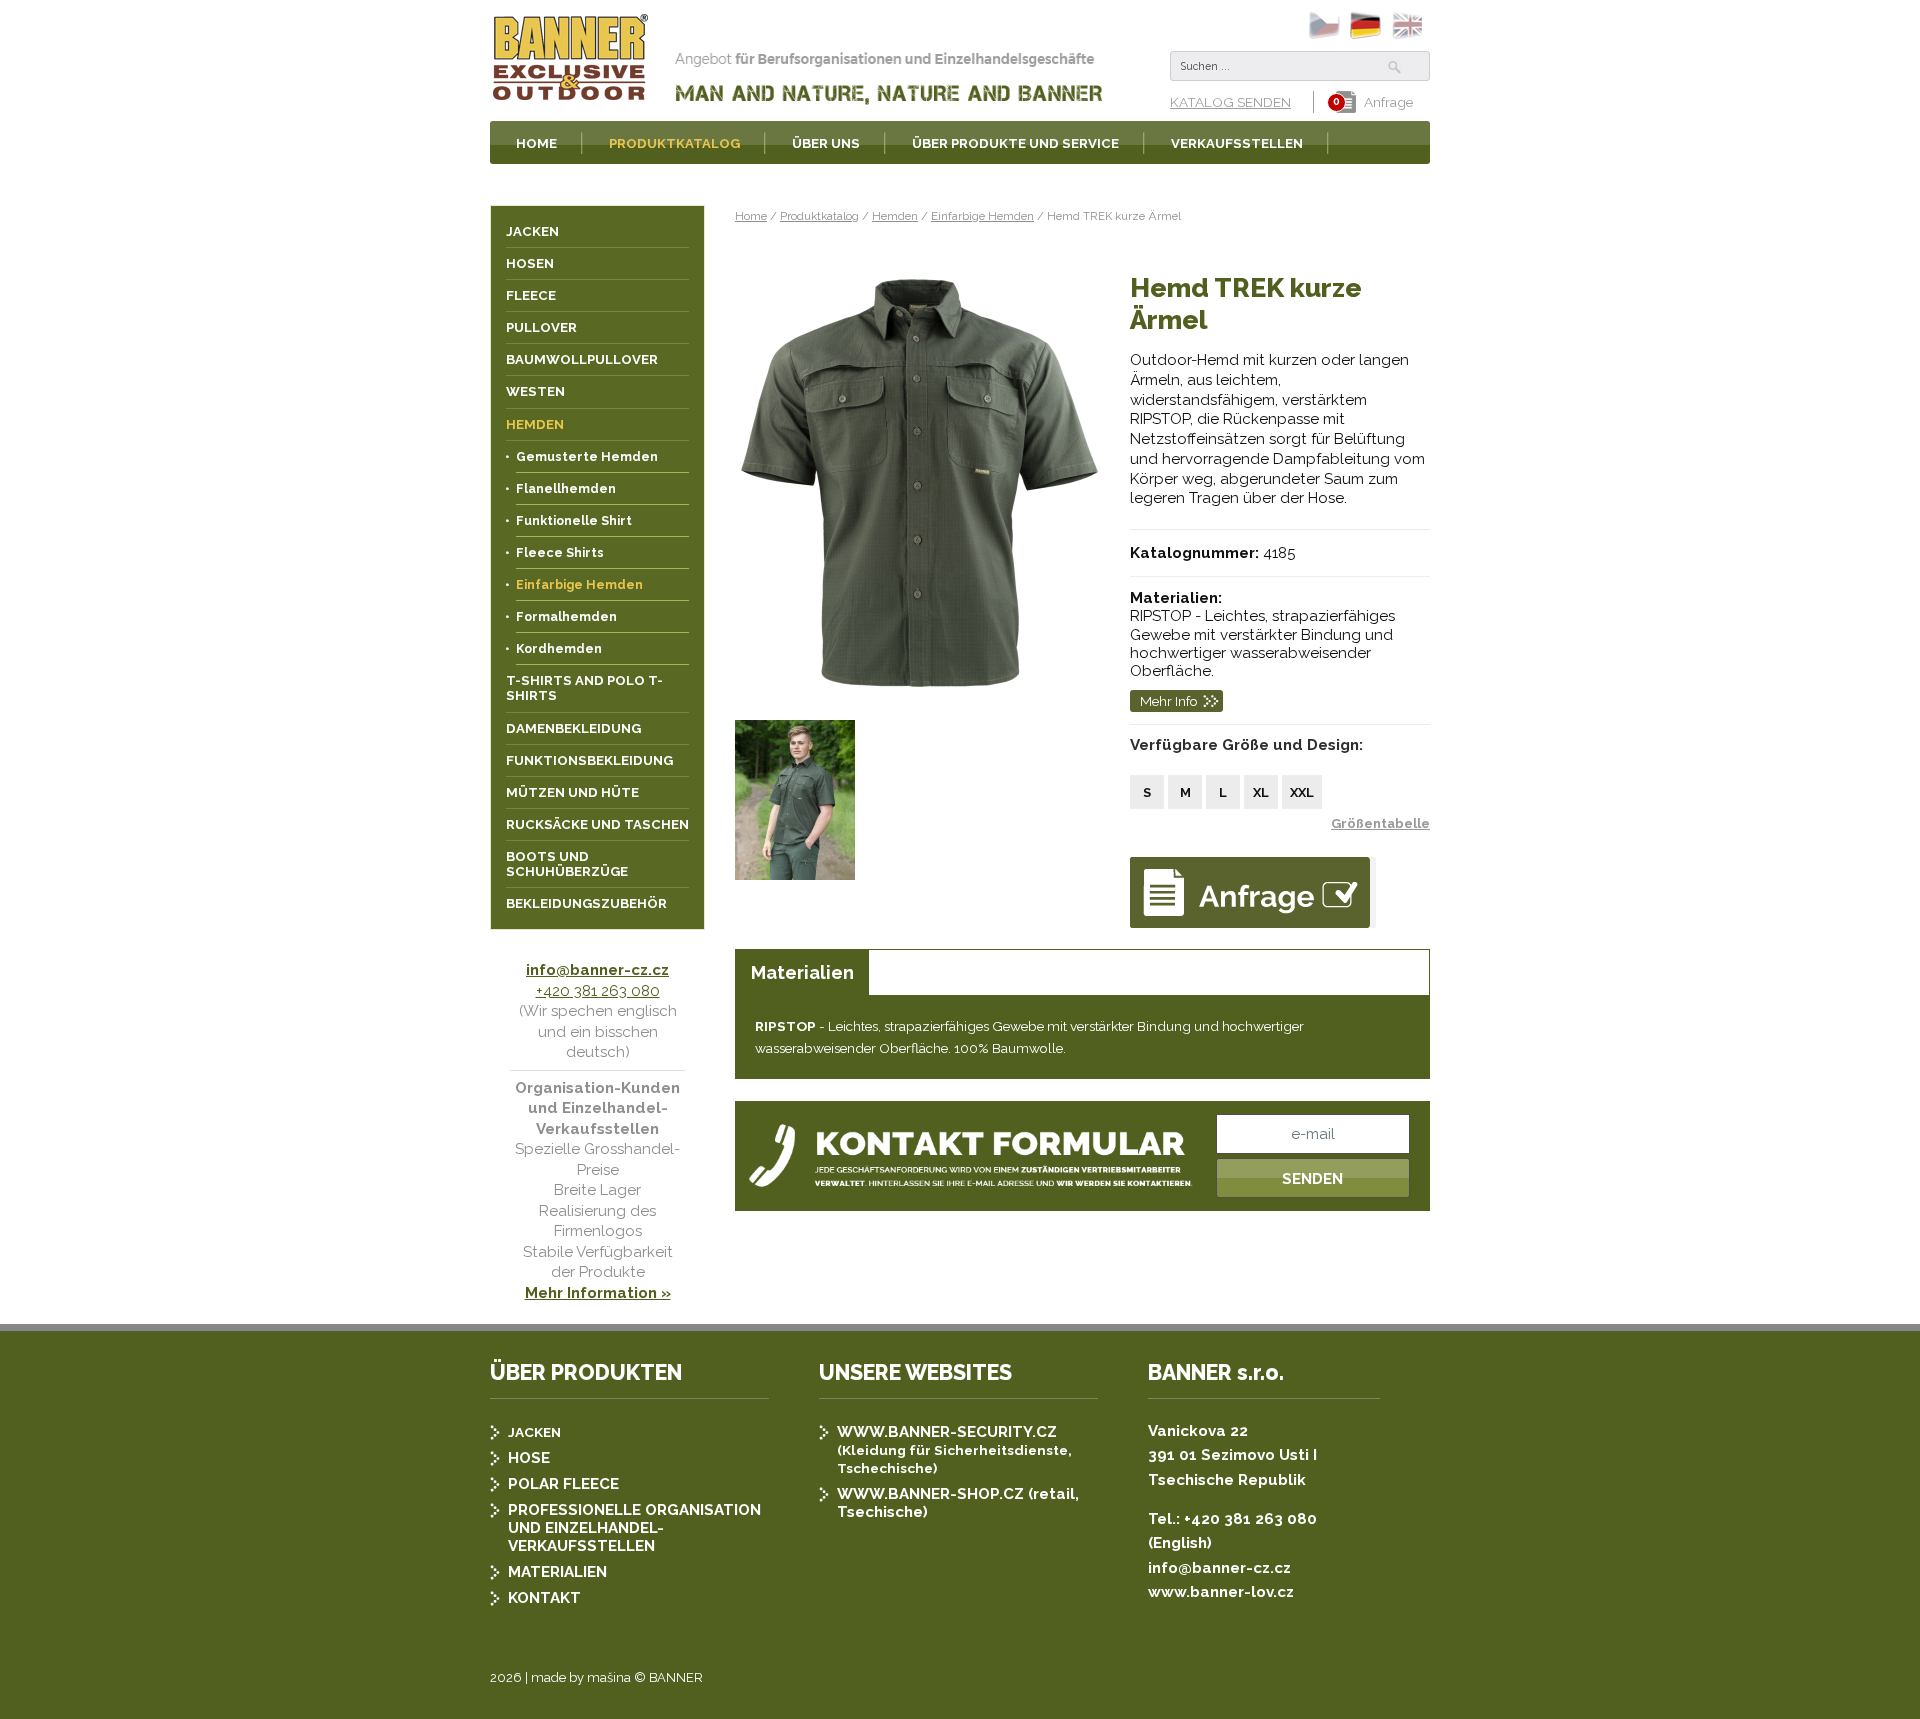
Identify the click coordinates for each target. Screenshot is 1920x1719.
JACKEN (534, 1432)
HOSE (529, 1458)
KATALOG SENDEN (1230, 102)
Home (751, 216)
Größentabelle (1380, 823)
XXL (1302, 792)
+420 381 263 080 (598, 991)
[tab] (802, 972)
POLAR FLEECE (563, 1484)
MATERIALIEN (557, 1572)
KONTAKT (544, 1598)
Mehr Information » (598, 1293)
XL (1261, 792)
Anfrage (1388, 102)
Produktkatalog (819, 216)
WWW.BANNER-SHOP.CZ (930, 1494)
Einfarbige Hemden (982, 216)
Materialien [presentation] (802, 972)
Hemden (895, 216)
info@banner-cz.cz (597, 970)
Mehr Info (1169, 701)
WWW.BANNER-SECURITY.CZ (947, 1432)
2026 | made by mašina (560, 1677)
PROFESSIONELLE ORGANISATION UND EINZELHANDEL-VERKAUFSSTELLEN (634, 1528)
